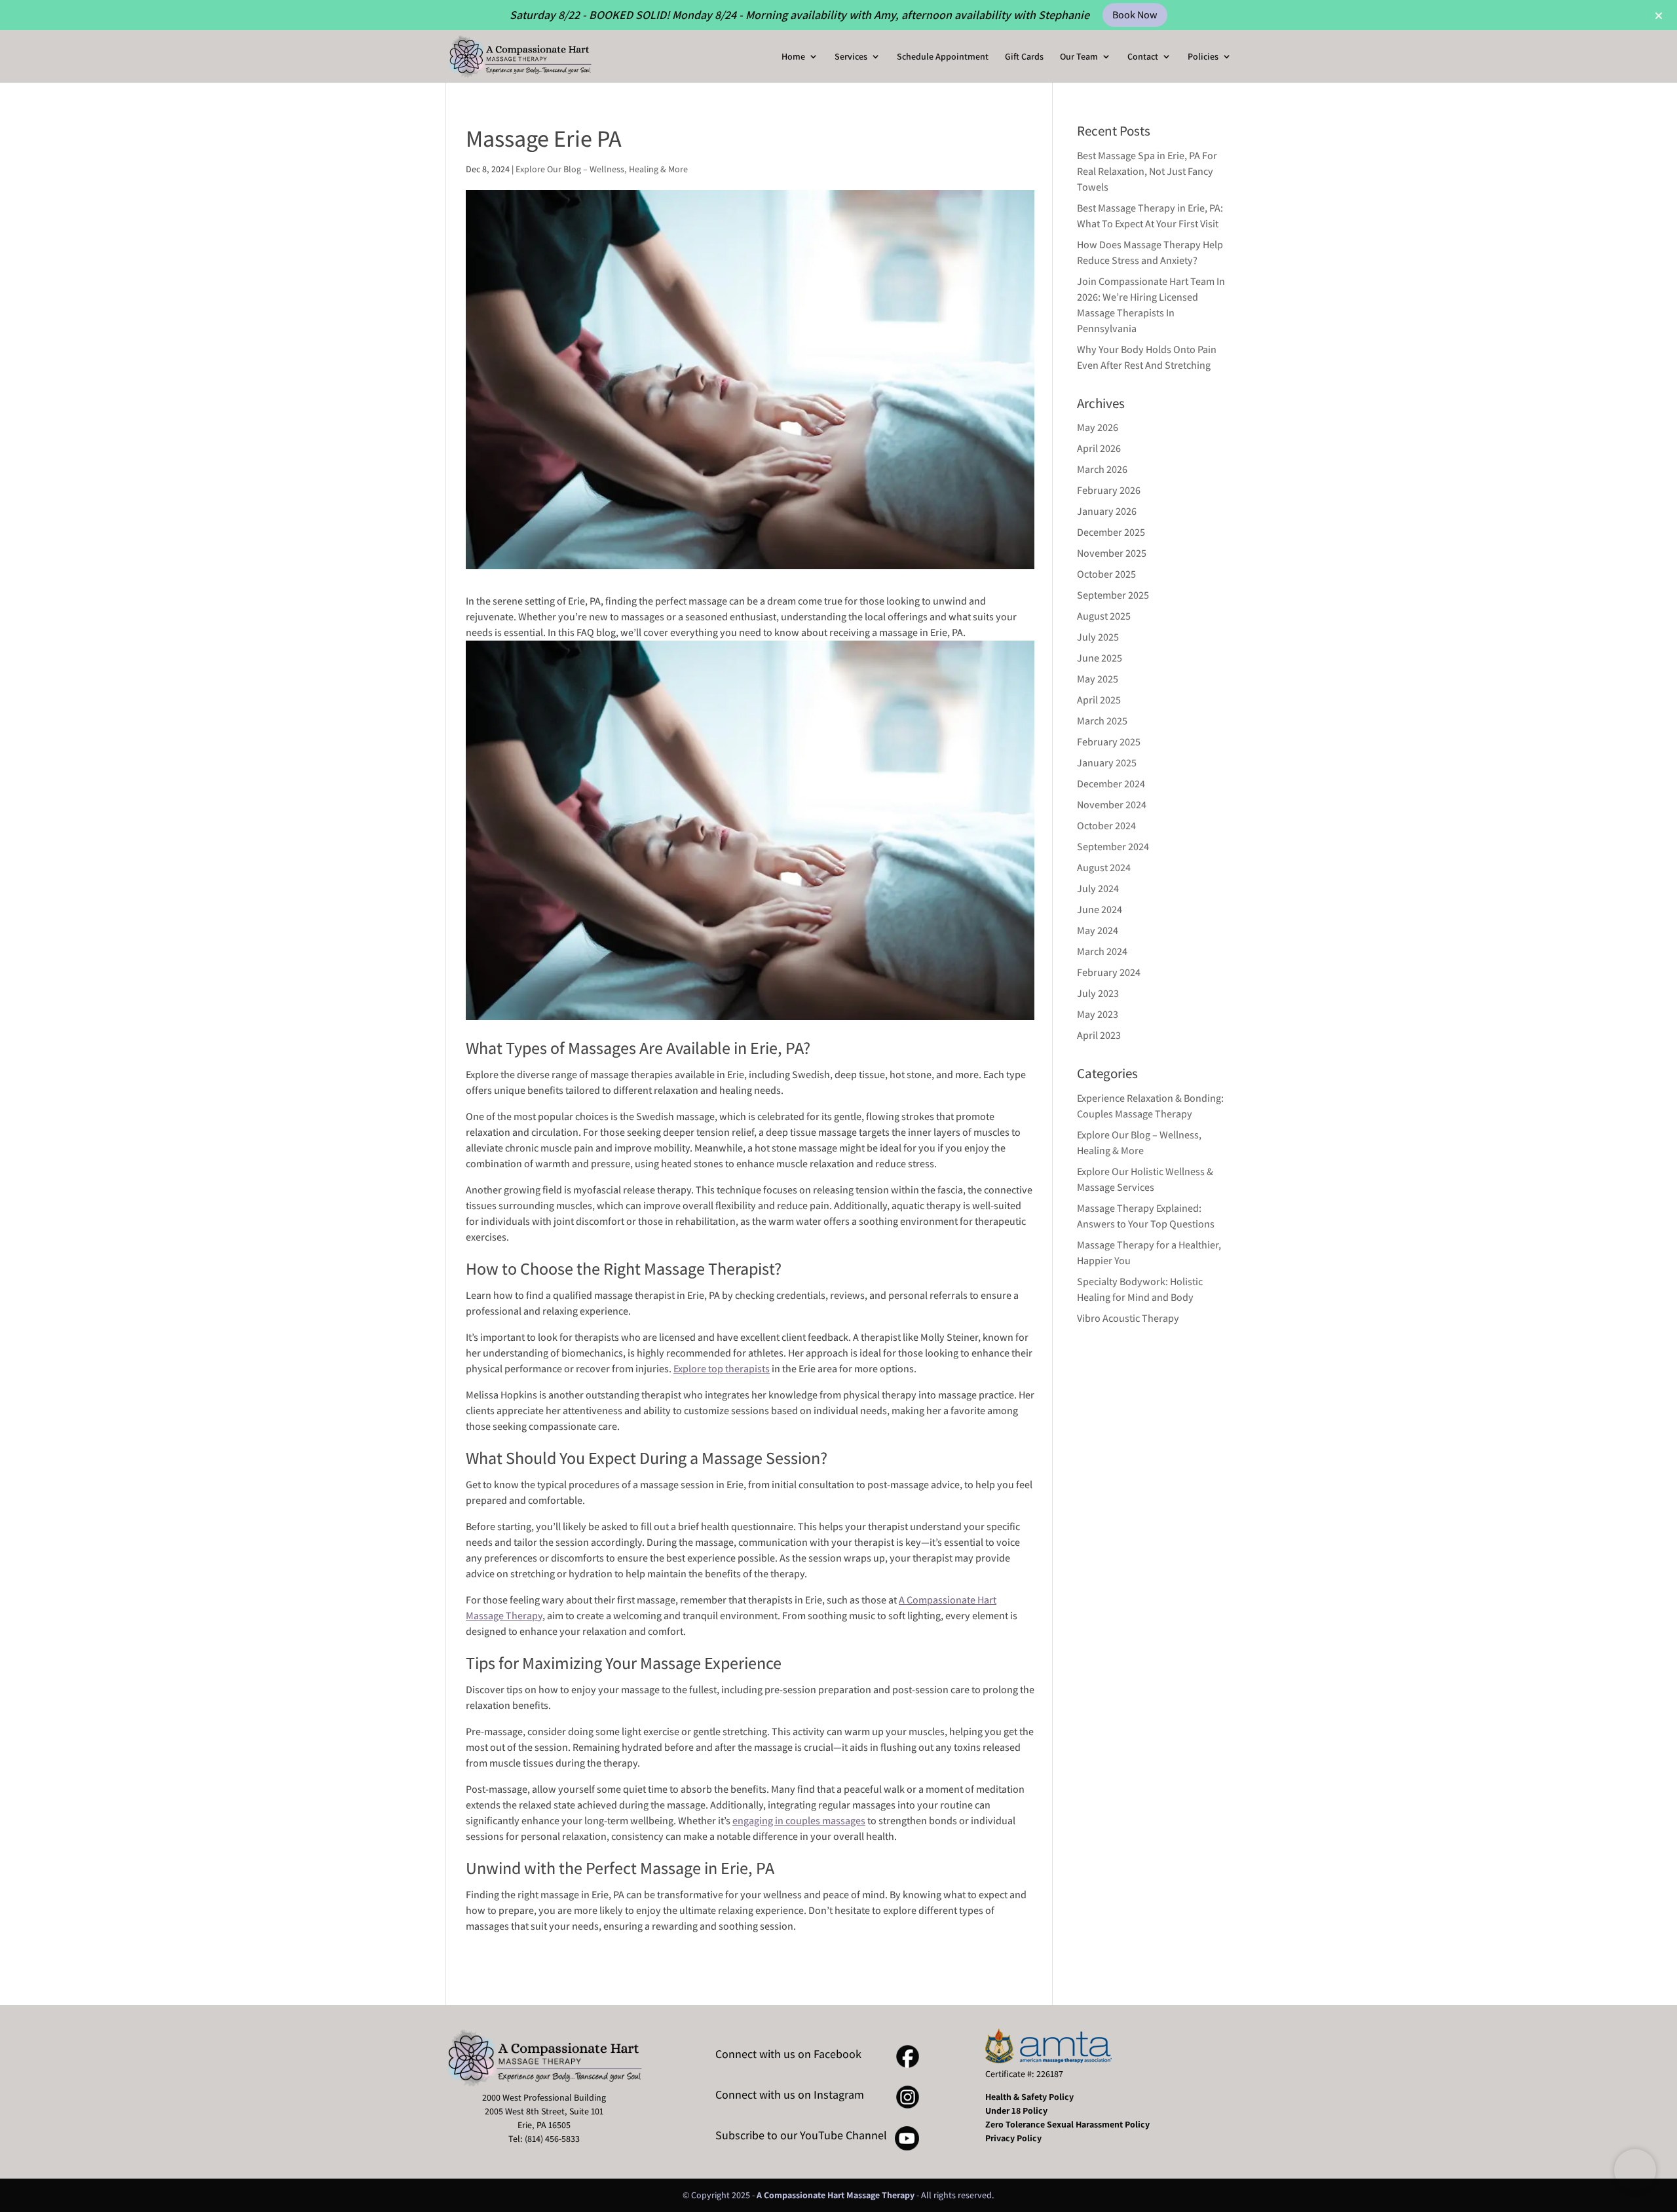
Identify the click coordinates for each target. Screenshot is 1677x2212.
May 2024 (1098, 930)
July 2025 (1098, 637)
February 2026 (1109, 490)
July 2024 (1098, 889)
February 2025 (1109, 742)
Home (793, 57)
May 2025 (1098, 679)
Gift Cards (1024, 57)
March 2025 (1102, 721)
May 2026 (1098, 427)
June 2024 (1100, 909)
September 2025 (1113, 595)
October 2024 (1106, 826)
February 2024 (1109, 972)
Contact (1143, 57)
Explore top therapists (722, 1369)
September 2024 (1113, 847)
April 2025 (1099, 700)
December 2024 (1111, 784)
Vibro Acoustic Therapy (1128, 1318)
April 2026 (1099, 448)
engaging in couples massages (799, 1821)
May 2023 (1098, 1014)
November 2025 (1112, 553)
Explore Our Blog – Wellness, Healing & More (602, 169)
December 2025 (1111, 532)
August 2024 (1104, 868)
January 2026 (1107, 511)
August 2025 (1104, 616)
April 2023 (1099, 1035)
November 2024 (1112, 805)
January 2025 (1107, 763)
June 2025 (1100, 658)
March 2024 (1102, 951)
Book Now (1135, 15)
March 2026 (1102, 469)
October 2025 (1106, 574)
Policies (1203, 57)
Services (851, 57)
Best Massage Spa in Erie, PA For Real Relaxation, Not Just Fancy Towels (1147, 171)
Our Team (1079, 57)
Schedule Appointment (943, 57)
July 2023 (1098, 993)
